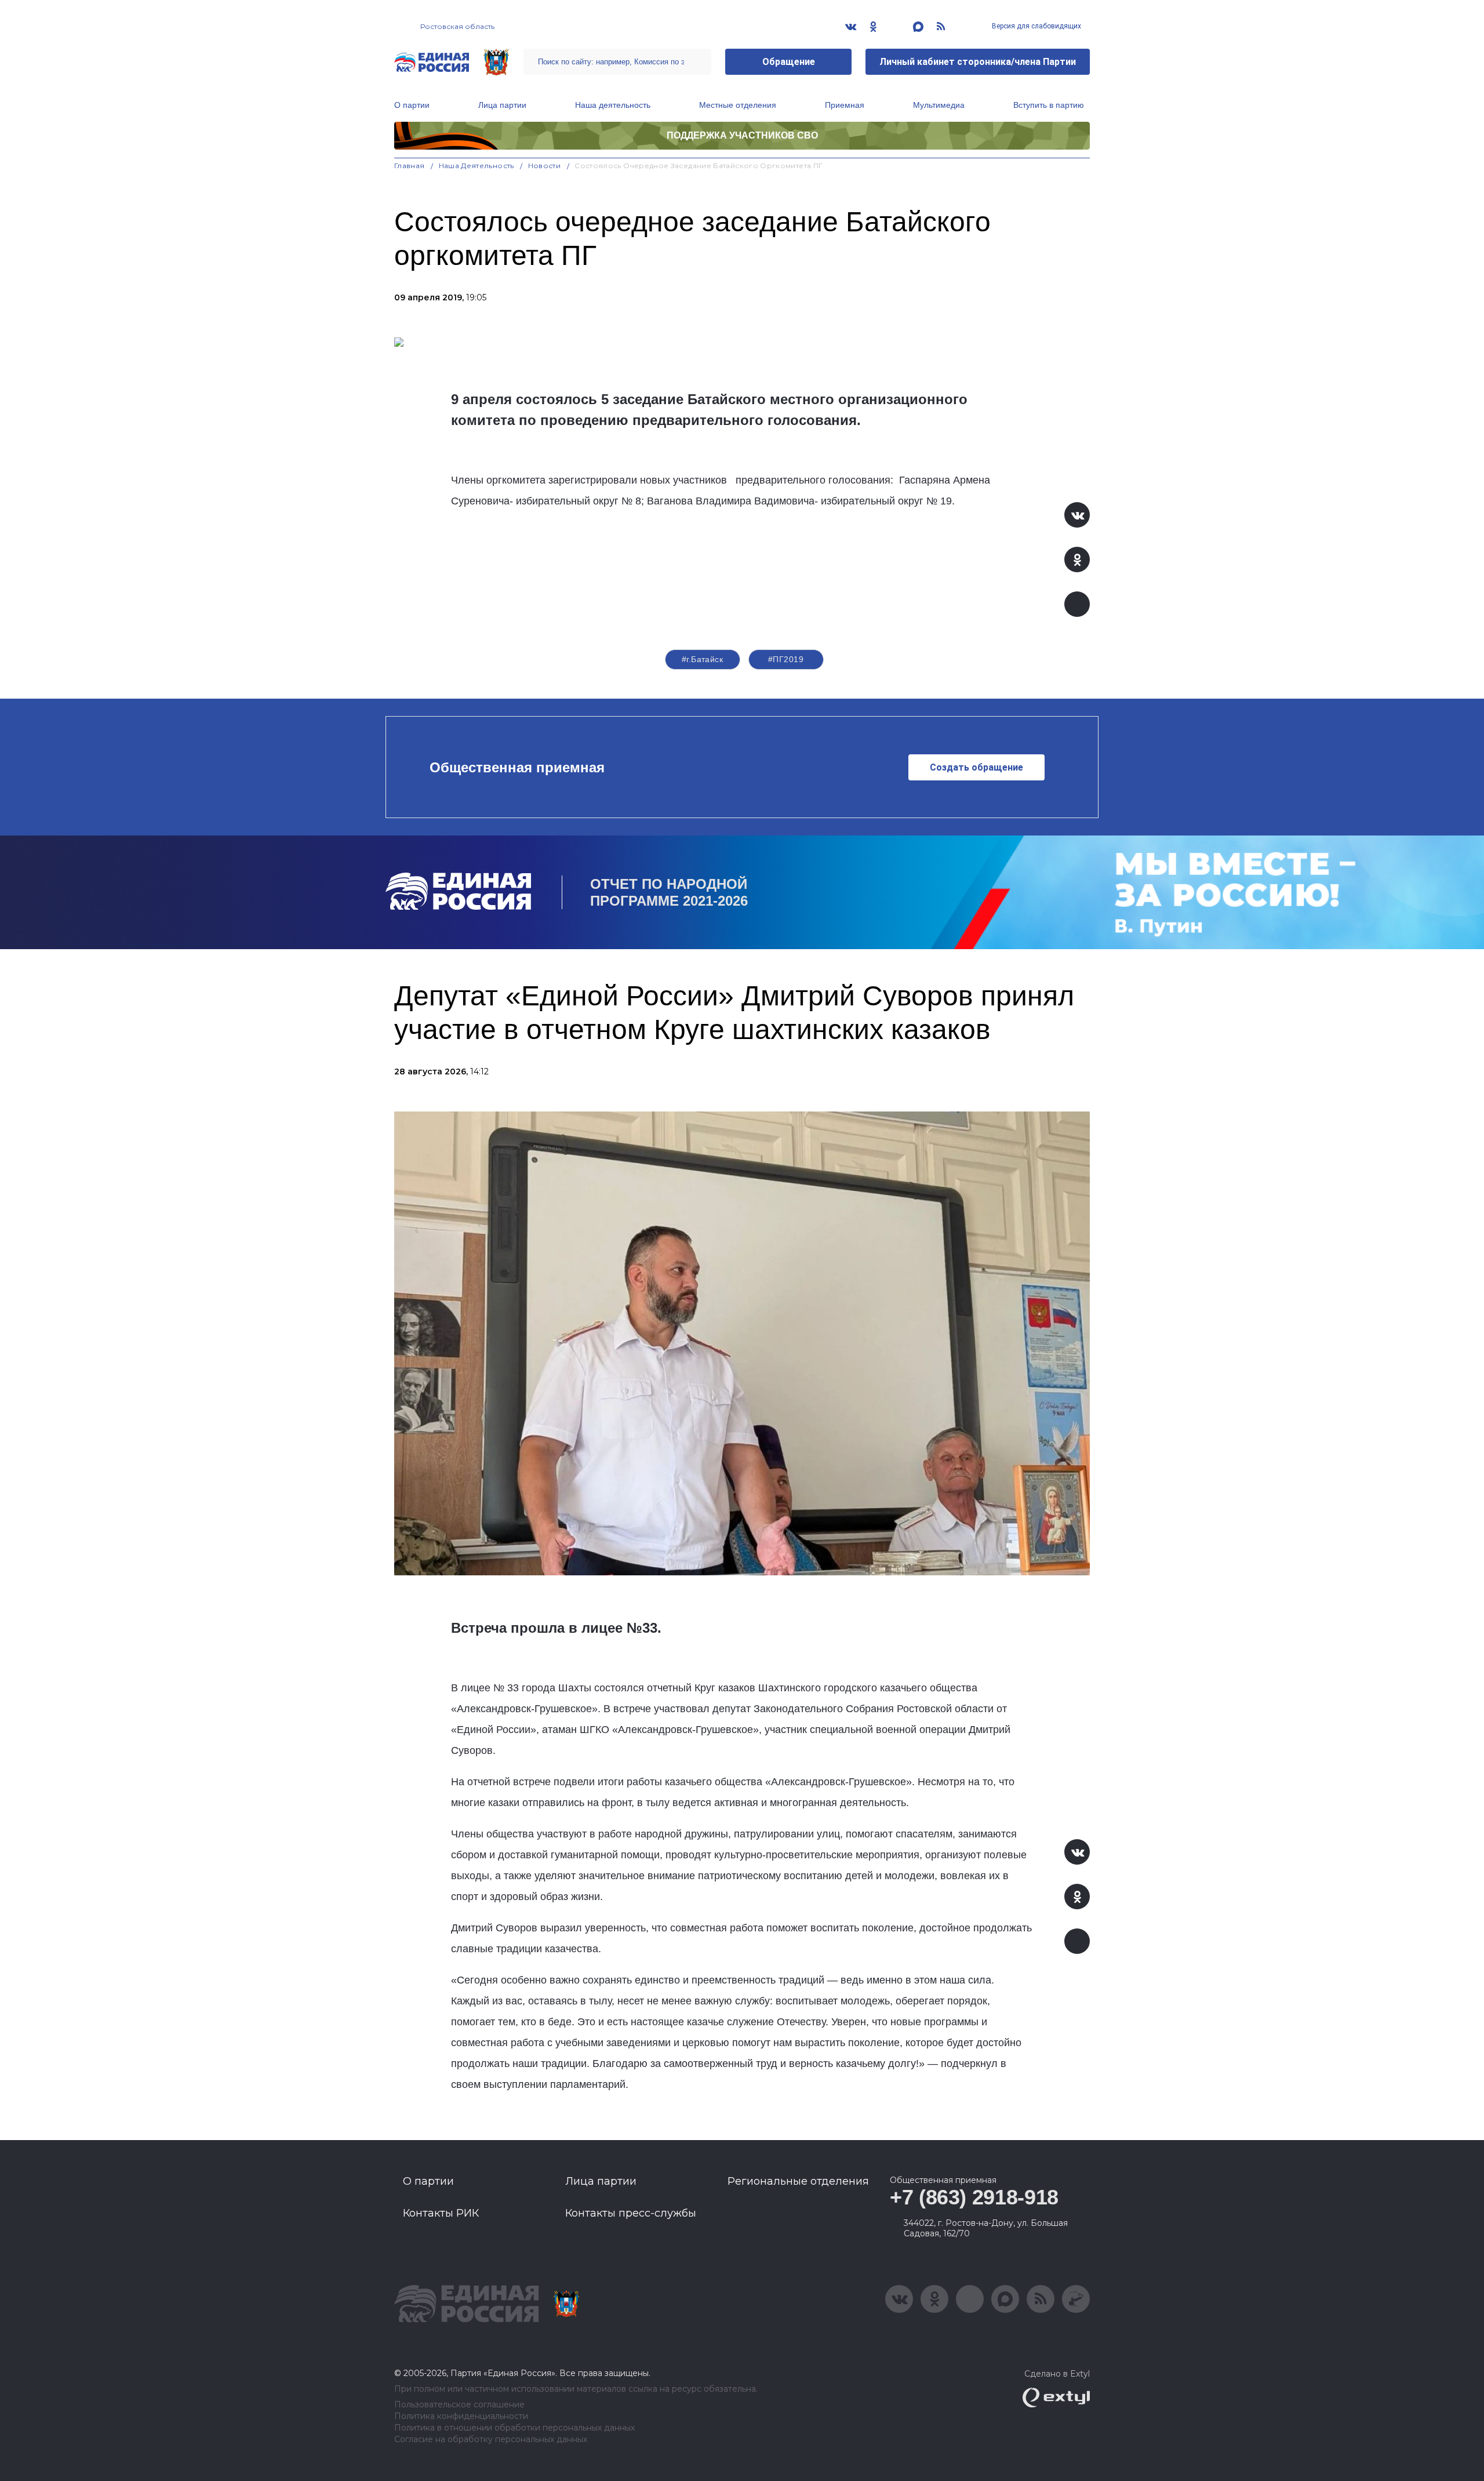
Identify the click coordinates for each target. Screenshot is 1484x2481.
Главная (410, 166)
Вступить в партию (1049, 105)
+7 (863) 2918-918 (974, 2197)
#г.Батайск (702, 659)
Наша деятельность (613, 105)
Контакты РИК (441, 2213)
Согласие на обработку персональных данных (491, 2440)
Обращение (789, 62)
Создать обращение (976, 767)
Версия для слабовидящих (1036, 26)
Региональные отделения (798, 2181)
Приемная (845, 105)
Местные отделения (738, 105)
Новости (545, 166)
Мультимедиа (939, 105)
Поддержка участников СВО (742, 135)
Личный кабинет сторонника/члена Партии (978, 62)
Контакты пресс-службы (631, 2213)
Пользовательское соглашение (459, 2405)
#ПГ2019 (786, 659)
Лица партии (502, 105)
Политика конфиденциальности (461, 2416)
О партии (412, 105)
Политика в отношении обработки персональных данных (514, 2428)
